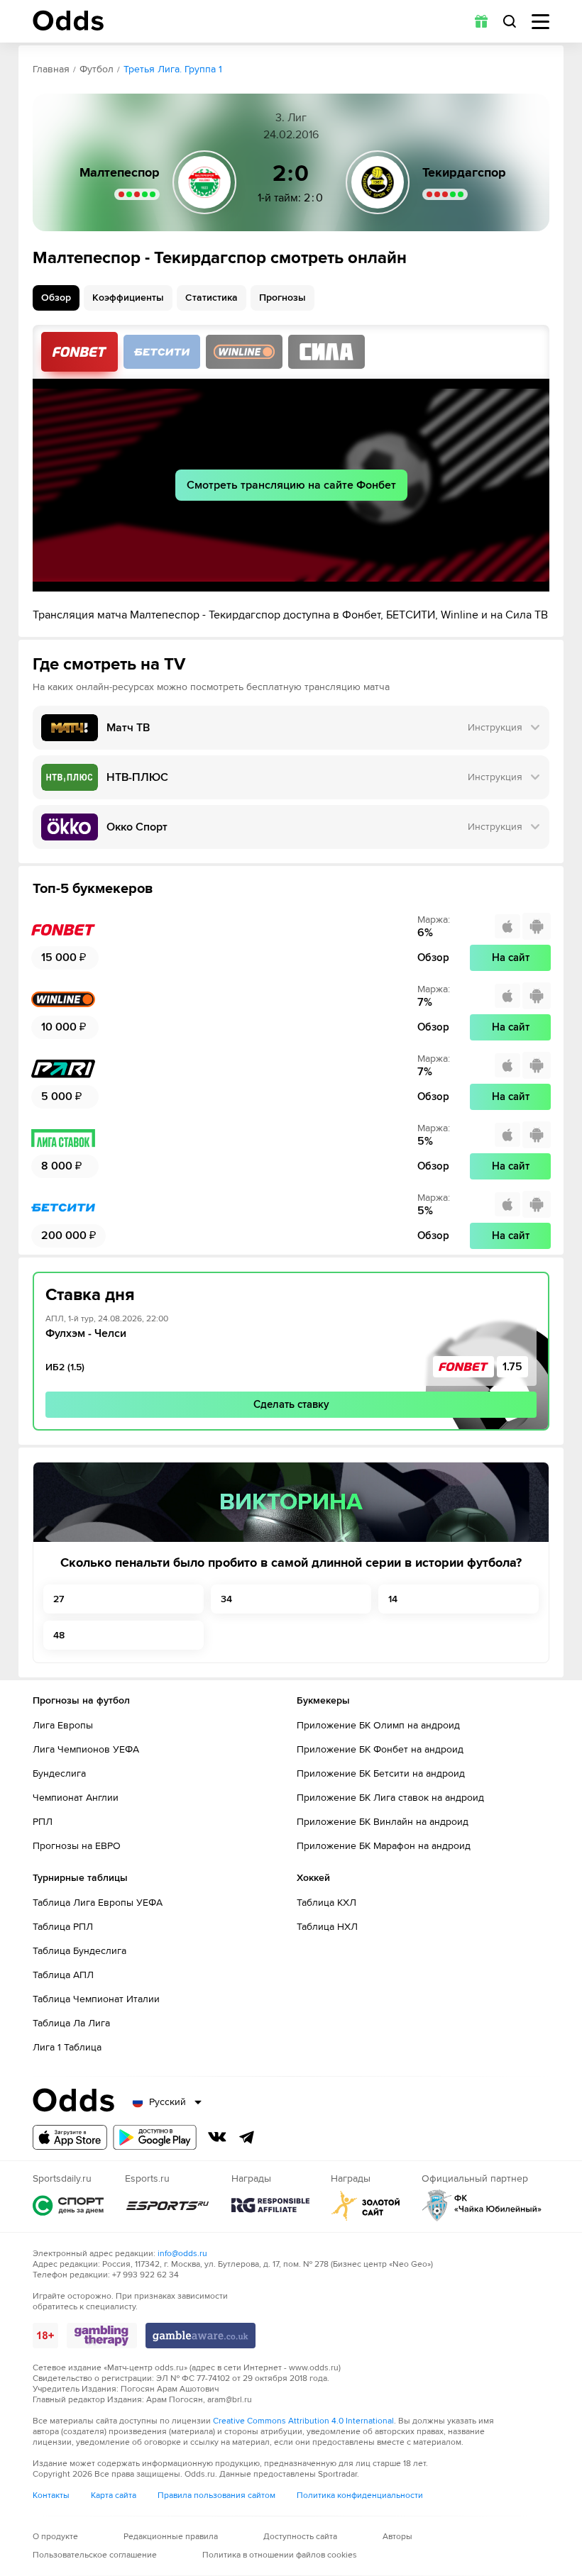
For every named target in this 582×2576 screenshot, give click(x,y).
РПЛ (43, 1822)
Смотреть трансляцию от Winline (244, 352)
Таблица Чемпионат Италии (96, 1999)
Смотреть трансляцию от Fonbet (79, 352)
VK (217, 2137)
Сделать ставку (291, 1404)
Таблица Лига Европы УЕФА (98, 1903)
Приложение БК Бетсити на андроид (381, 1773)
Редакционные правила (171, 2537)
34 (226, 1599)
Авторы (397, 2537)
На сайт (511, 957)
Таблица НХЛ (327, 1927)
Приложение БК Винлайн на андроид (383, 1822)
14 (393, 1599)
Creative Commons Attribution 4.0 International (303, 2421)
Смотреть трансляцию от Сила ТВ (326, 352)
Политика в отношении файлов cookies (280, 2555)
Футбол (97, 69)
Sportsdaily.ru (68, 2205)
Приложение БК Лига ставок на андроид (390, 1798)
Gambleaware (201, 2336)
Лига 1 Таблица (67, 2047)
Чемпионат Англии (76, 1798)
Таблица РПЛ (63, 1927)
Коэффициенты (128, 298)
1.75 (512, 1367)
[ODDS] (68, 21)
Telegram (247, 2137)
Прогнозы (282, 298)
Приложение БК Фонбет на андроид (380, 1749)
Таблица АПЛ (63, 1975)
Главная (51, 69)
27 (59, 1599)
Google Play (155, 2137)
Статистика (212, 298)
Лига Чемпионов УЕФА (86, 1749)
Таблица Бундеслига (79, 1951)
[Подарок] (481, 21)
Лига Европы (63, 1725)
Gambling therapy (102, 2336)
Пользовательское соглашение (95, 2555)
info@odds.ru (182, 2254)
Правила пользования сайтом (216, 2495)
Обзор (56, 298)
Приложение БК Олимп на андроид (378, 1725)
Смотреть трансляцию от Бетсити (162, 352)
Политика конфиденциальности (360, 2495)
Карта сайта (114, 2495)
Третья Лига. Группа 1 (173, 69)
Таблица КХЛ (326, 1903)
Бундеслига (59, 1773)
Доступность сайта (300, 2537)
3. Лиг (291, 118)
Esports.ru (168, 2205)
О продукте (55, 2537)
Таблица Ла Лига (71, 2023)
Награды (270, 2205)
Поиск (510, 21)
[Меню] (540, 22)
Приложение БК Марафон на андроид (384, 1846)
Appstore (70, 2137)
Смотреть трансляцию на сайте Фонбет (291, 485)
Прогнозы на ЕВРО (77, 1846)
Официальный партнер (482, 2205)
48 (59, 1635)
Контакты (51, 2495)
